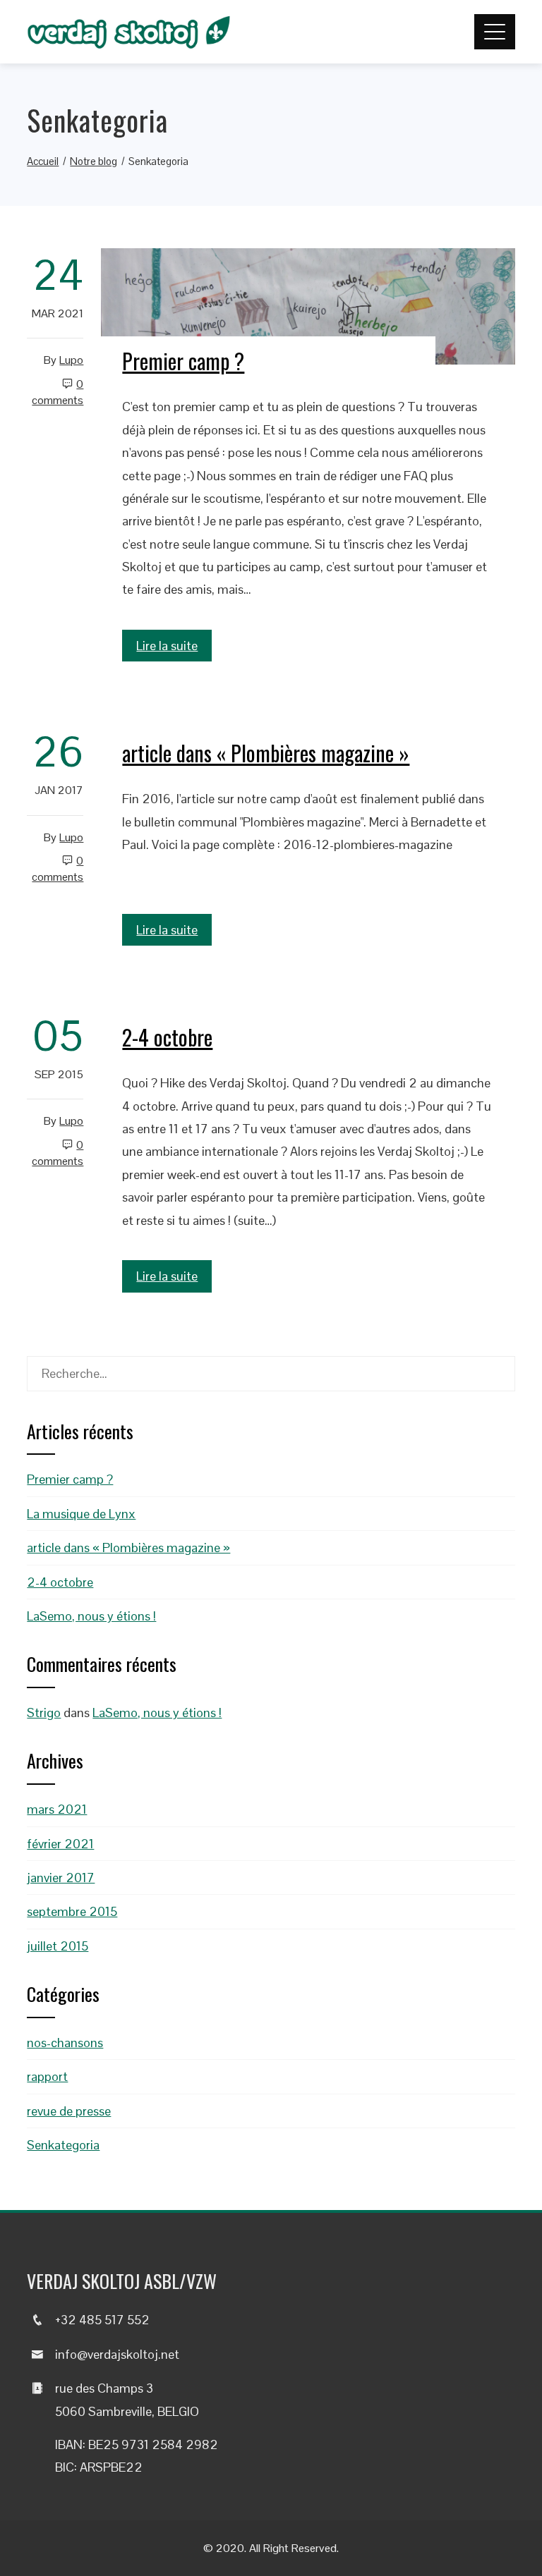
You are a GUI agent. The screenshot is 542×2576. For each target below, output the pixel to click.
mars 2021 (57, 1809)
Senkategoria (63, 2145)
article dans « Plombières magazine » (266, 753)
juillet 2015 (58, 1946)
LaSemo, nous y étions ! (91, 1616)
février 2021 (60, 1844)
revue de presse (69, 2111)
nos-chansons (65, 2043)
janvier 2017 (61, 1878)
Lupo (71, 360)
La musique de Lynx (81, 1514)
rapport (47, 2076)
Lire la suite (167, 646)
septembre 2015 (72, 1911)
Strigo (44, 1713)
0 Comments (58, 392)
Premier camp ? (183, 361)
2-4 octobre (167, 1037)
